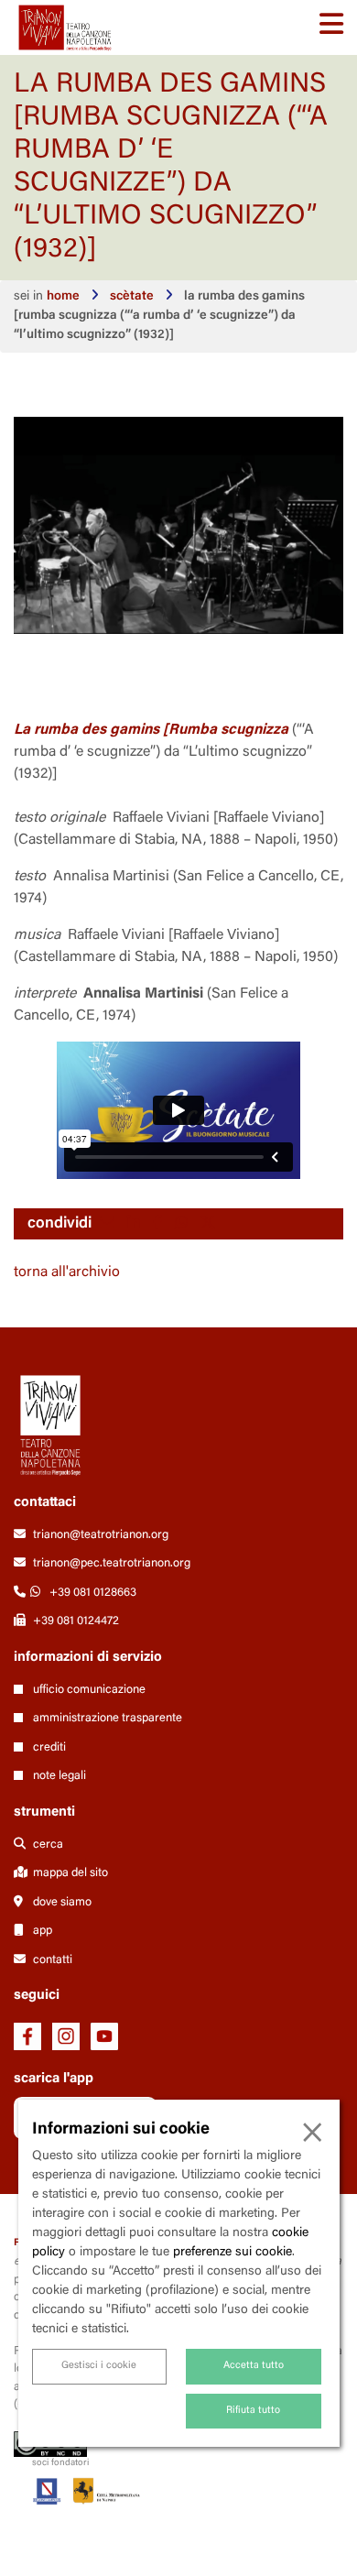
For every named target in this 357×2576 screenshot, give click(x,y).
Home (63, 297)
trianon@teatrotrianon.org (101, 1535)
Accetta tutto (254, 2366)
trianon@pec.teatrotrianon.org (112, 1563)
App (41, 1931)
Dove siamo (61, 1902)
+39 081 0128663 (93, 1593)
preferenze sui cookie (233, 2253)
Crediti (48, 1747)
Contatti (51, 1960)
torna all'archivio (67, 1272)
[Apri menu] (331, 27)
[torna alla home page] (65, 27)
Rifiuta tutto (253, 2411)
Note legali (58, 1776)
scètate (132, 297)
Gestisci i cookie (99, 2366)
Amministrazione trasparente (106, 1718)
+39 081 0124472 (76, 1621)
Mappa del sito (69, 1873)
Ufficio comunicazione (88, 1690)
